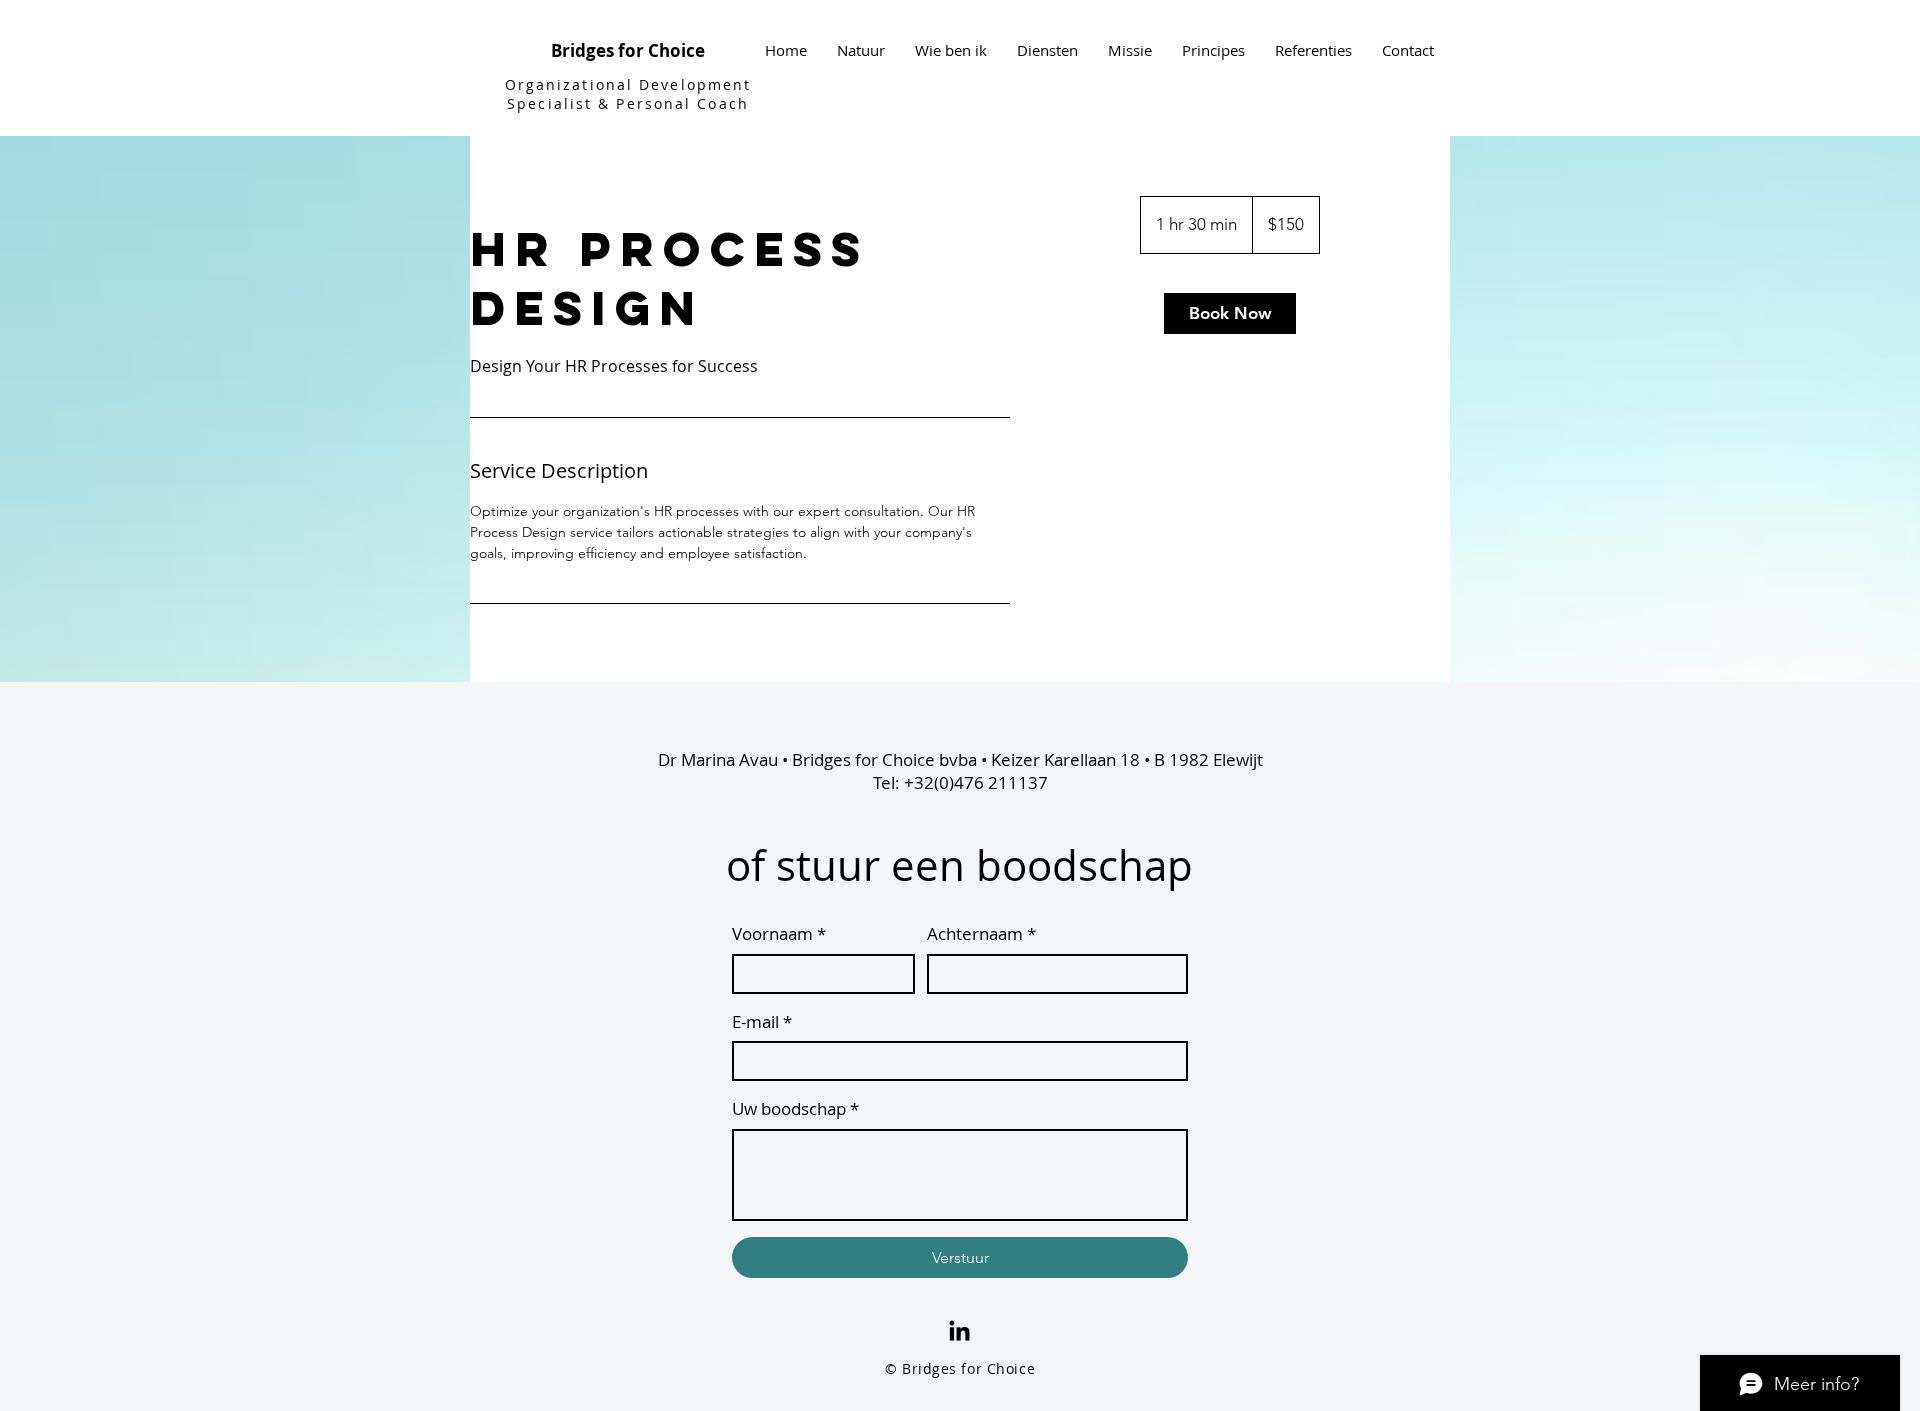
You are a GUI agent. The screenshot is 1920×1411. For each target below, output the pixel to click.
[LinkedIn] (959, 1332)
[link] (1230, 313)
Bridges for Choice (628, 50)
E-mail (762, 1021)
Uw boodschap (795, 1108)
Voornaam (779, 933)
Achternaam (981, 933)
